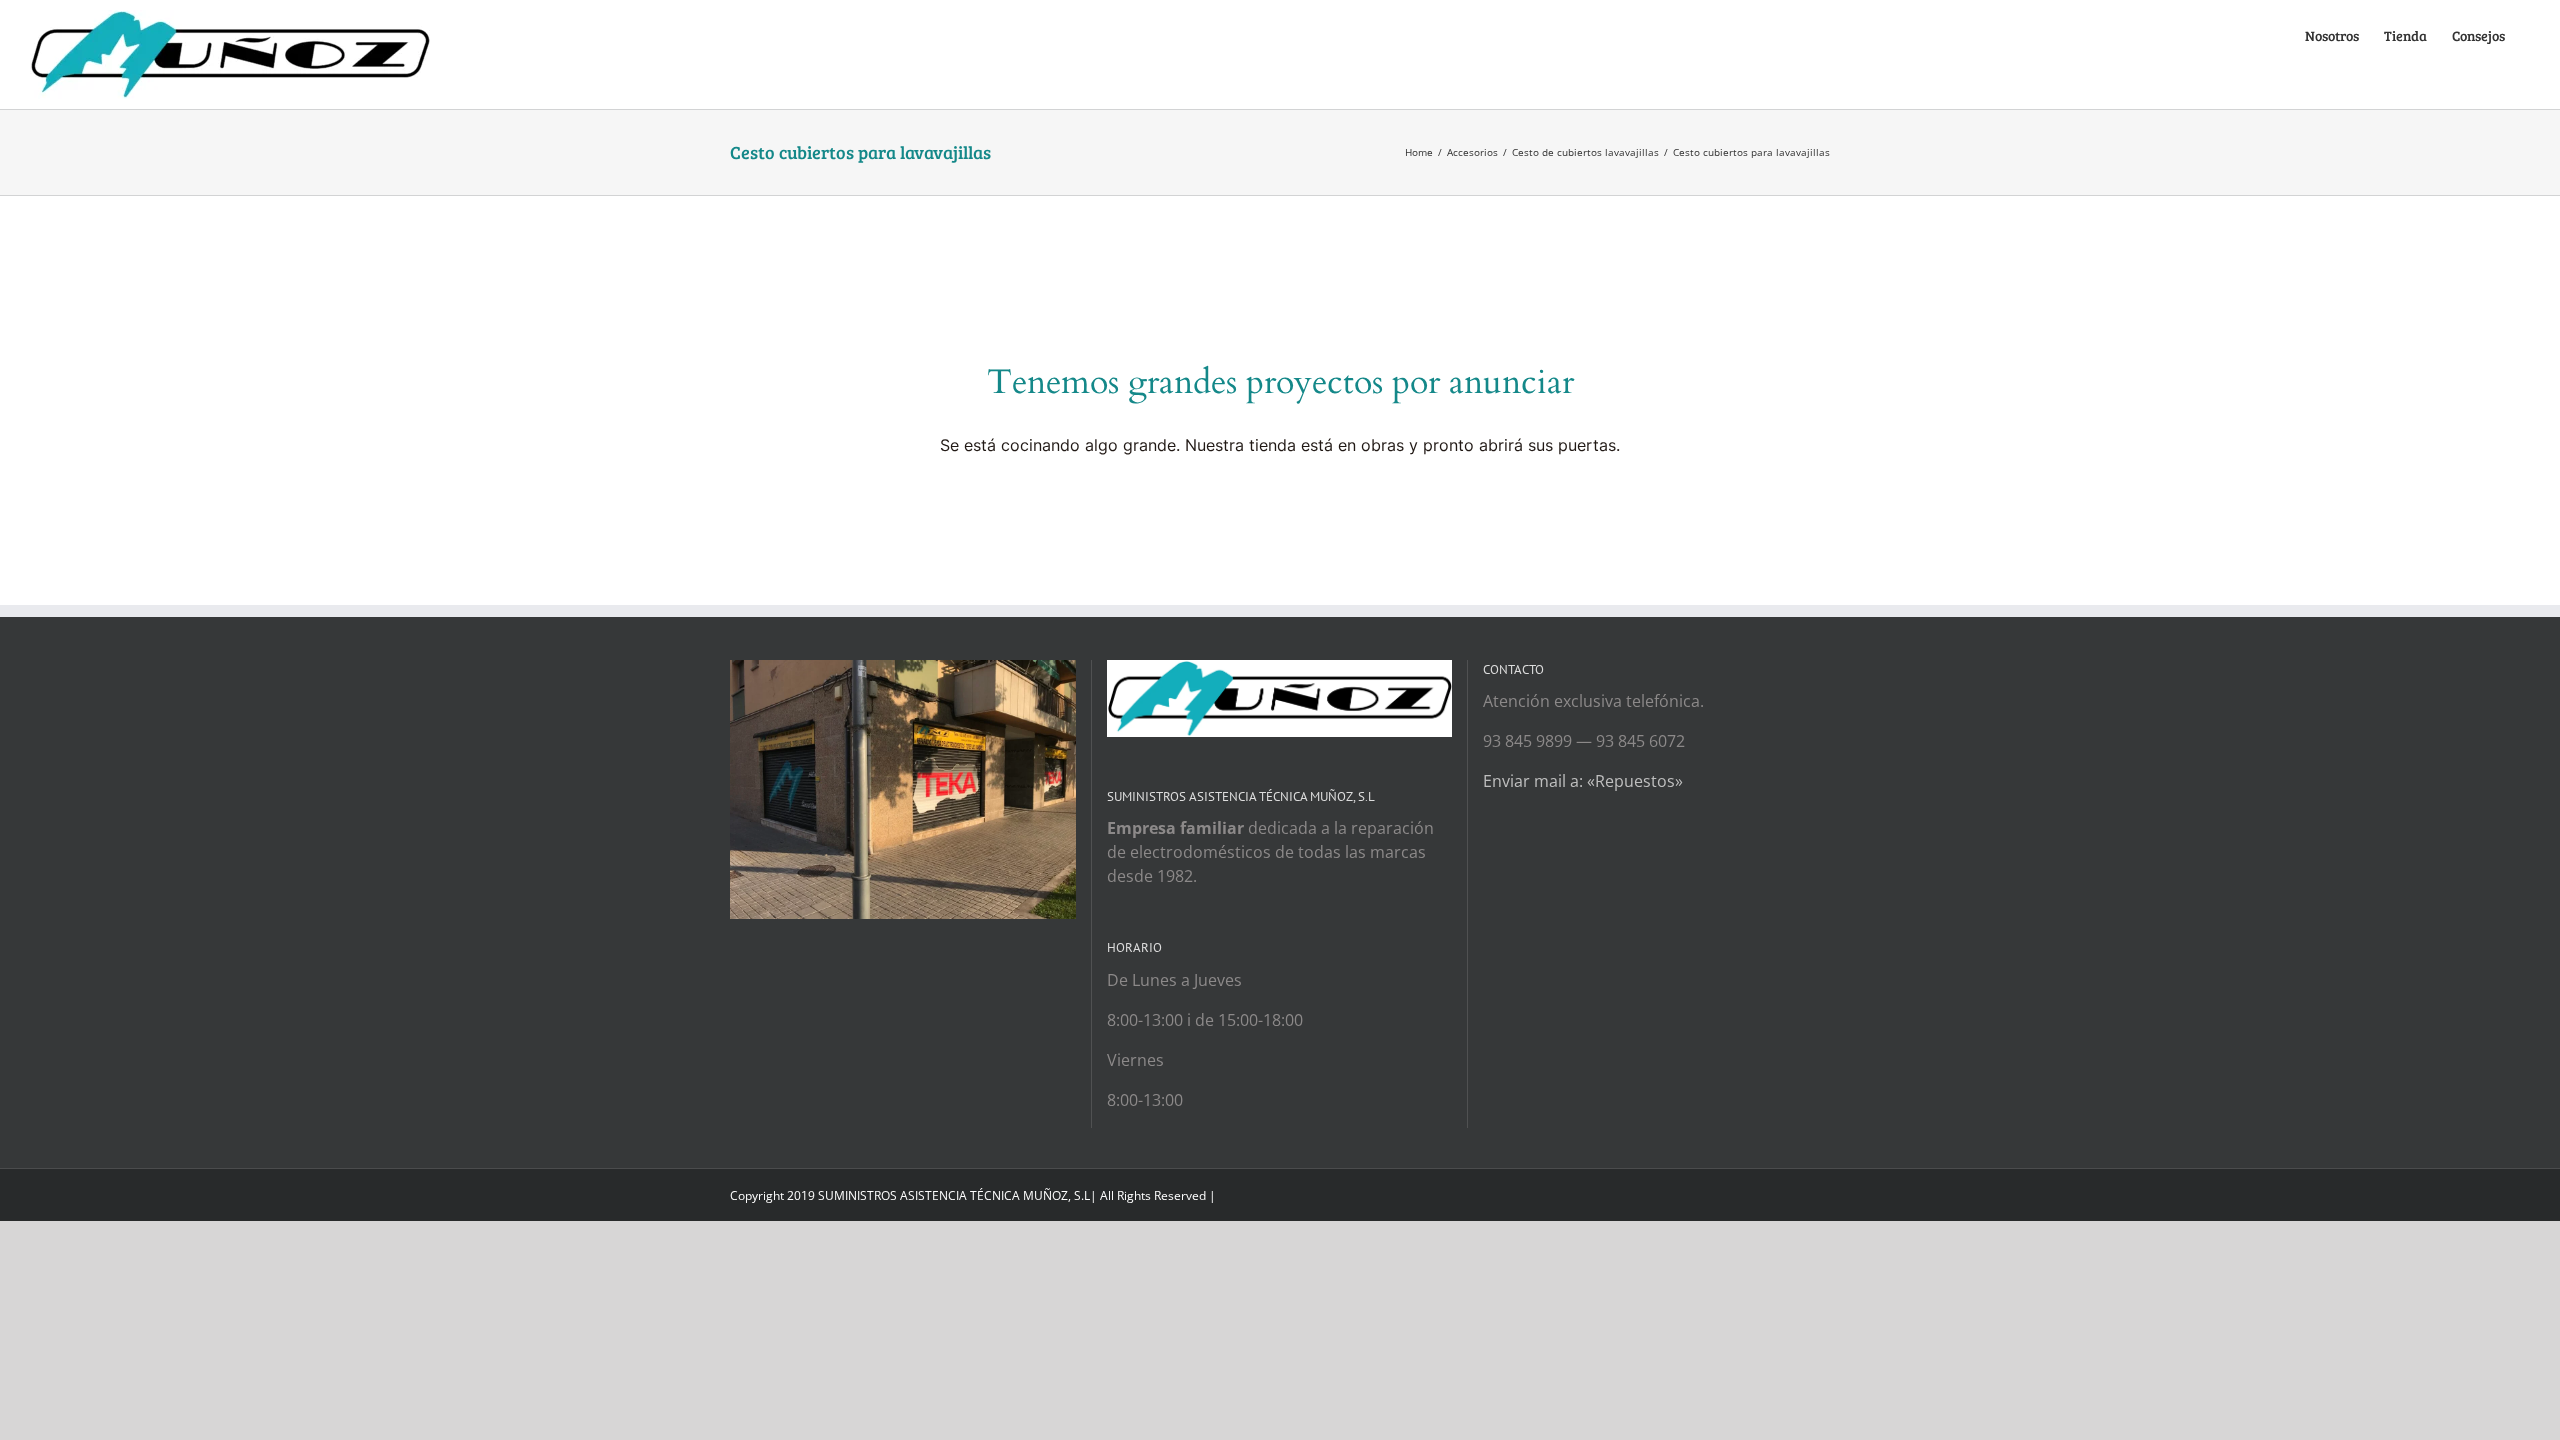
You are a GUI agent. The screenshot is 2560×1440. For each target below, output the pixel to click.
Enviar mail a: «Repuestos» (1583, 781)
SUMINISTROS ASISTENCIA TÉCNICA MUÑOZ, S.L (954, 1195)
